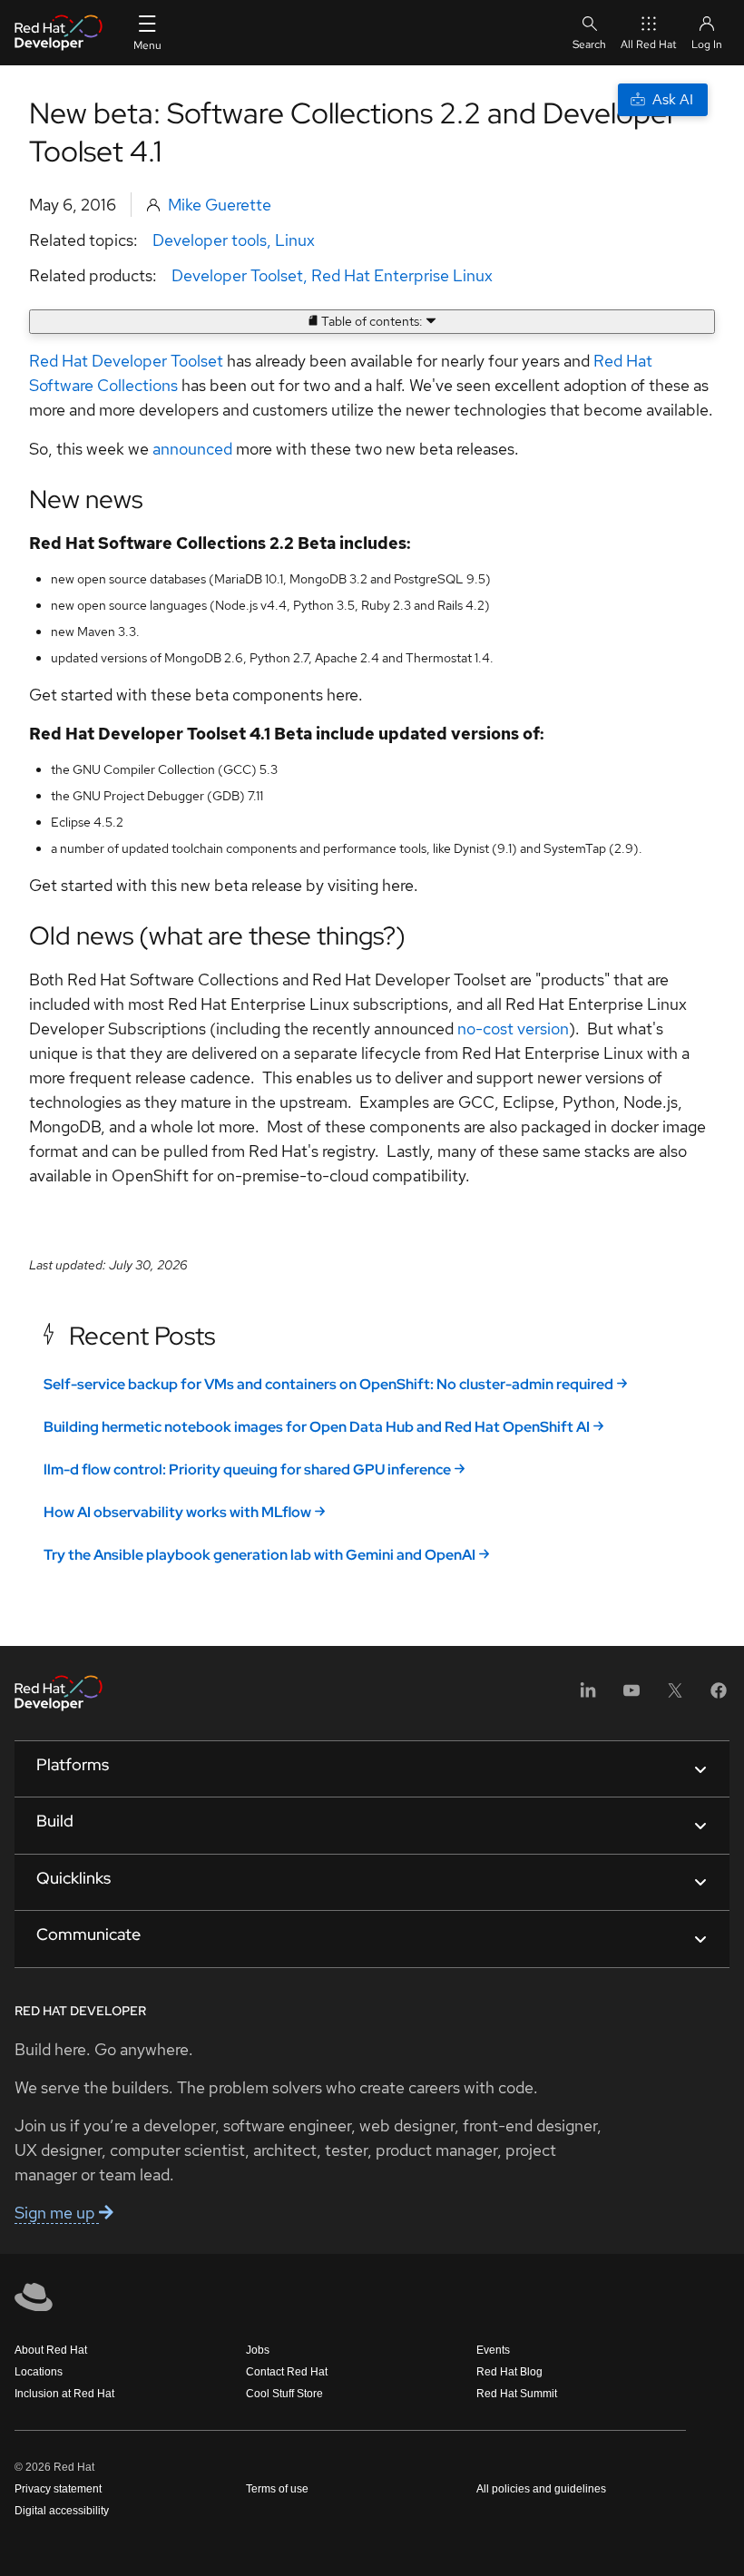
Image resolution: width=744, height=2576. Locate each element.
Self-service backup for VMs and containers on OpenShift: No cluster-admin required (328, 1384)
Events (493, 2350)
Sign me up (57, 2213)
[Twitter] (675, 1696)
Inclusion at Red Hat (64, 2394)
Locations (39, 2372)
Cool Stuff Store (284, 2394)
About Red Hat (51, 2350)
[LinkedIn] (588, 1696)
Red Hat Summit (517, 2394)
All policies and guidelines (541, 2489)
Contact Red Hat (287, 2372)
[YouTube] (631, 1696)
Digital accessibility (62, 2511)
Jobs (258, 2350)
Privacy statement (58, 2489)
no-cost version (513, 1028)
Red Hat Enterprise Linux (402, 275)
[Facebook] (719, 1696)
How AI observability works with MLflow (177, 1512)
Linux (295, 240)
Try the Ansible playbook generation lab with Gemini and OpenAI (259, 1555)
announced (192, 449)
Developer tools (210, 240)
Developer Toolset (237, 275)
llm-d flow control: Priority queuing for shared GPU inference (247, 1469)
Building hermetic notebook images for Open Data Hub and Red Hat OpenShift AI (317, 1427)
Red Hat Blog (509, 2372)
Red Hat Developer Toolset (126, 361)
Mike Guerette (220, 205)
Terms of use (277, 2489)
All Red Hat (649, 44)
